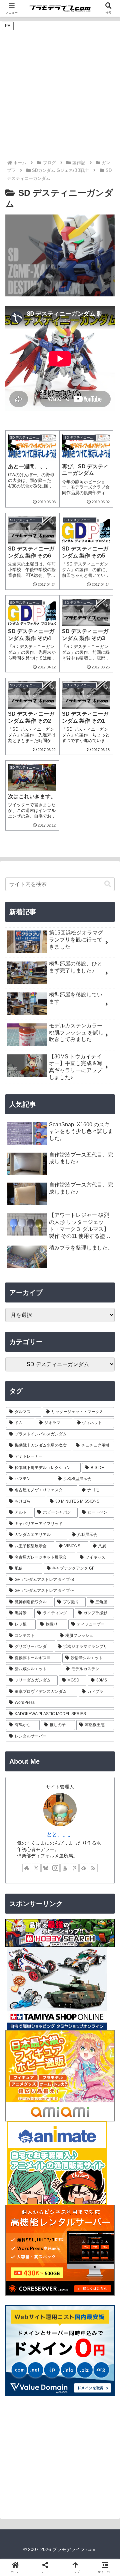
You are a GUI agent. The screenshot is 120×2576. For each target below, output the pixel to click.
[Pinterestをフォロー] (74, 1868)
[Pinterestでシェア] (47, 2034)
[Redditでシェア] (73, 2016)
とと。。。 (60, 1835)
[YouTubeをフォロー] (65, 1868)
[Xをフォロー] (36, 1868)
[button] (108, 884)
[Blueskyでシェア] (73, 1998)
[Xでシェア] (20, 1998)
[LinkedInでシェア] (73, 2034)
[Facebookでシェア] (20, 2016)
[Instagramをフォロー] (55, 1868)
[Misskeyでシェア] (100, 1998)
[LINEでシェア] (20, 2034)
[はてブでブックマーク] (100, 2016)
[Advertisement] (60, 96)
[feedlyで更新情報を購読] (84, 1868)
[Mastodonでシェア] (47, 1998)
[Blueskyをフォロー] (46, 1868)
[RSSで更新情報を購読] (93, 1868)
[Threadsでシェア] (47, 2016)
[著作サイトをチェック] (27, 1868)
